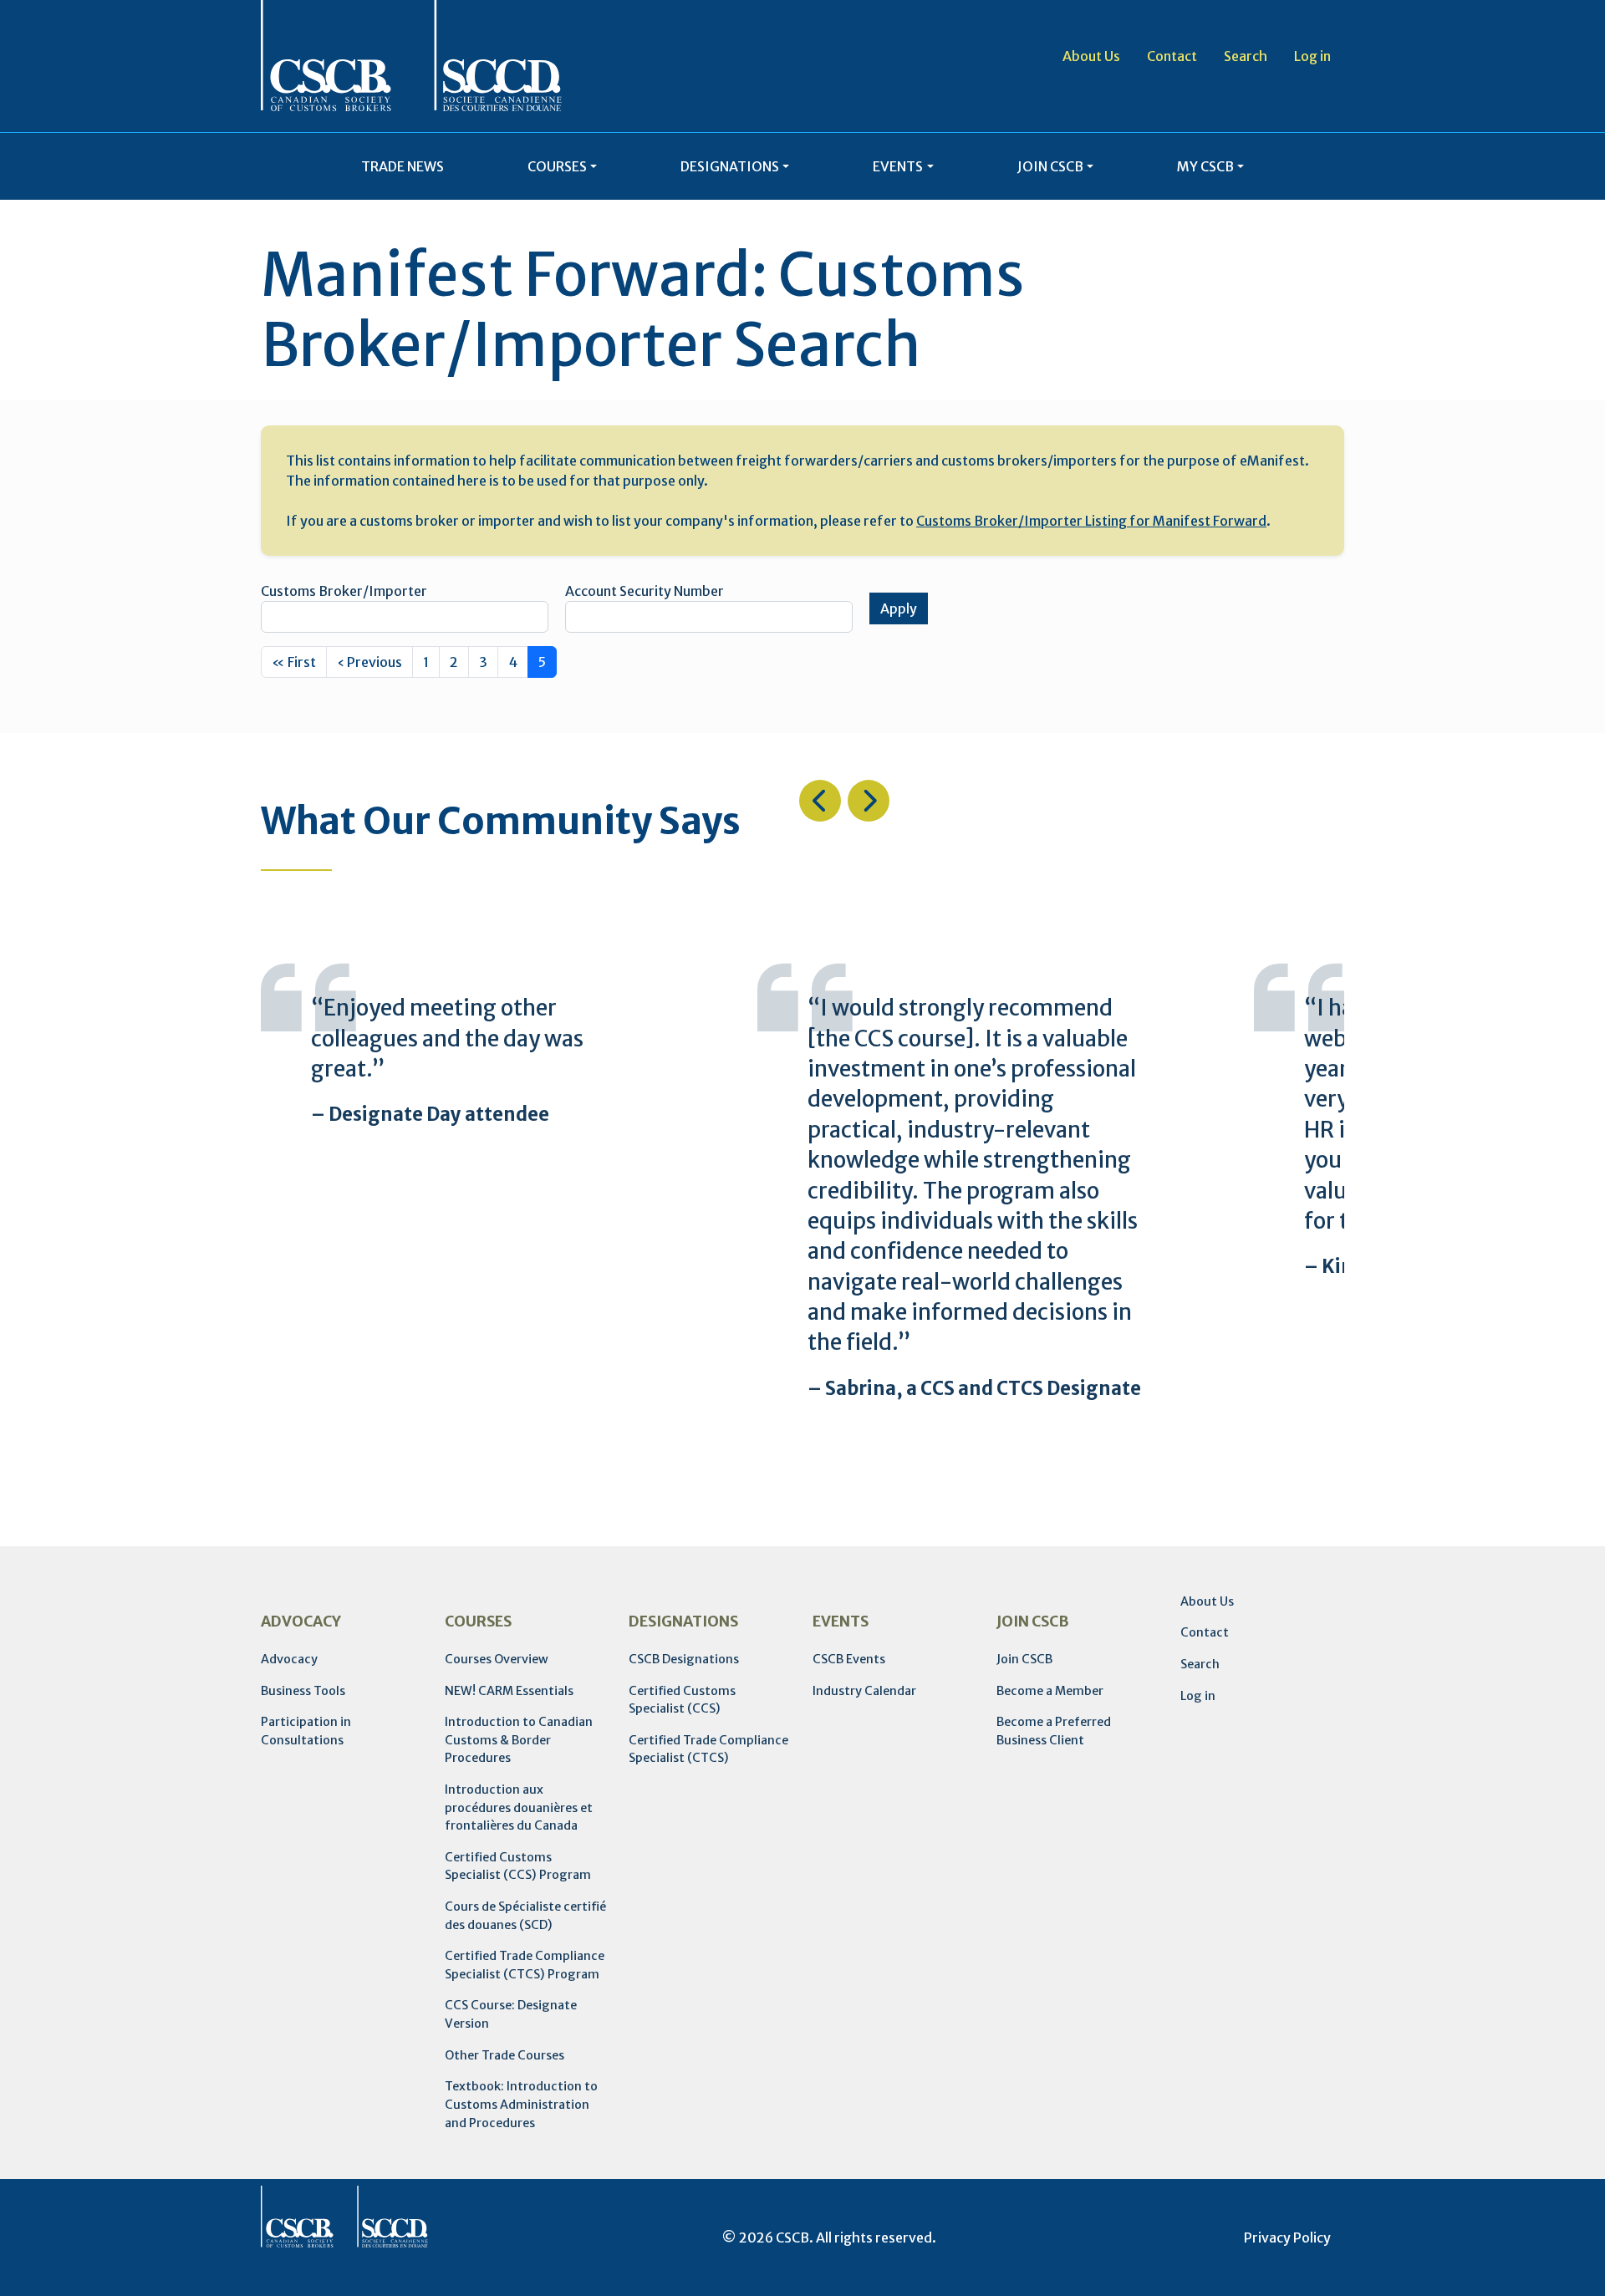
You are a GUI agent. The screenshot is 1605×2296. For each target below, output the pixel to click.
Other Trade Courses (504, 2055)
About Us (1091, 56)
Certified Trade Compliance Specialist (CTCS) (708, 1749)
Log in (1312, 56)
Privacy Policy (1287, 2237)
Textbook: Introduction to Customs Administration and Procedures (521, 2104)
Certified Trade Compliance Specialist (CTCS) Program (525, 1965)
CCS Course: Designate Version (511, 2014)
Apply (899, 608)
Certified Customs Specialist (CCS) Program (518, 1866)
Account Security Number (645, 591)
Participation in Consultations (306, 1731)
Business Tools (303, 1691)
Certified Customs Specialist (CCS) (682, 1700)
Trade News (403, 166)
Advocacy (289, 1659)
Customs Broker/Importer (344, 591)
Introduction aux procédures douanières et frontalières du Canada (519, 1807)
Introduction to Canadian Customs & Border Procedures (519, 1740)
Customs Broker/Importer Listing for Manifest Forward (1091, 521)
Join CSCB (1024, 1659)
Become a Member (1050, 1691)
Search (1246, 56)
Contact (1172, 56)
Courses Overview (497, 1659)
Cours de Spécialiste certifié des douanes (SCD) (525, 1916)
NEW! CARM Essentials (509, 1691)
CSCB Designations (684, 1659)
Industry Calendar (864, 1691)
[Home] (411, 56)
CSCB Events (849, 1659)
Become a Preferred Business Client (1054, 1731)
